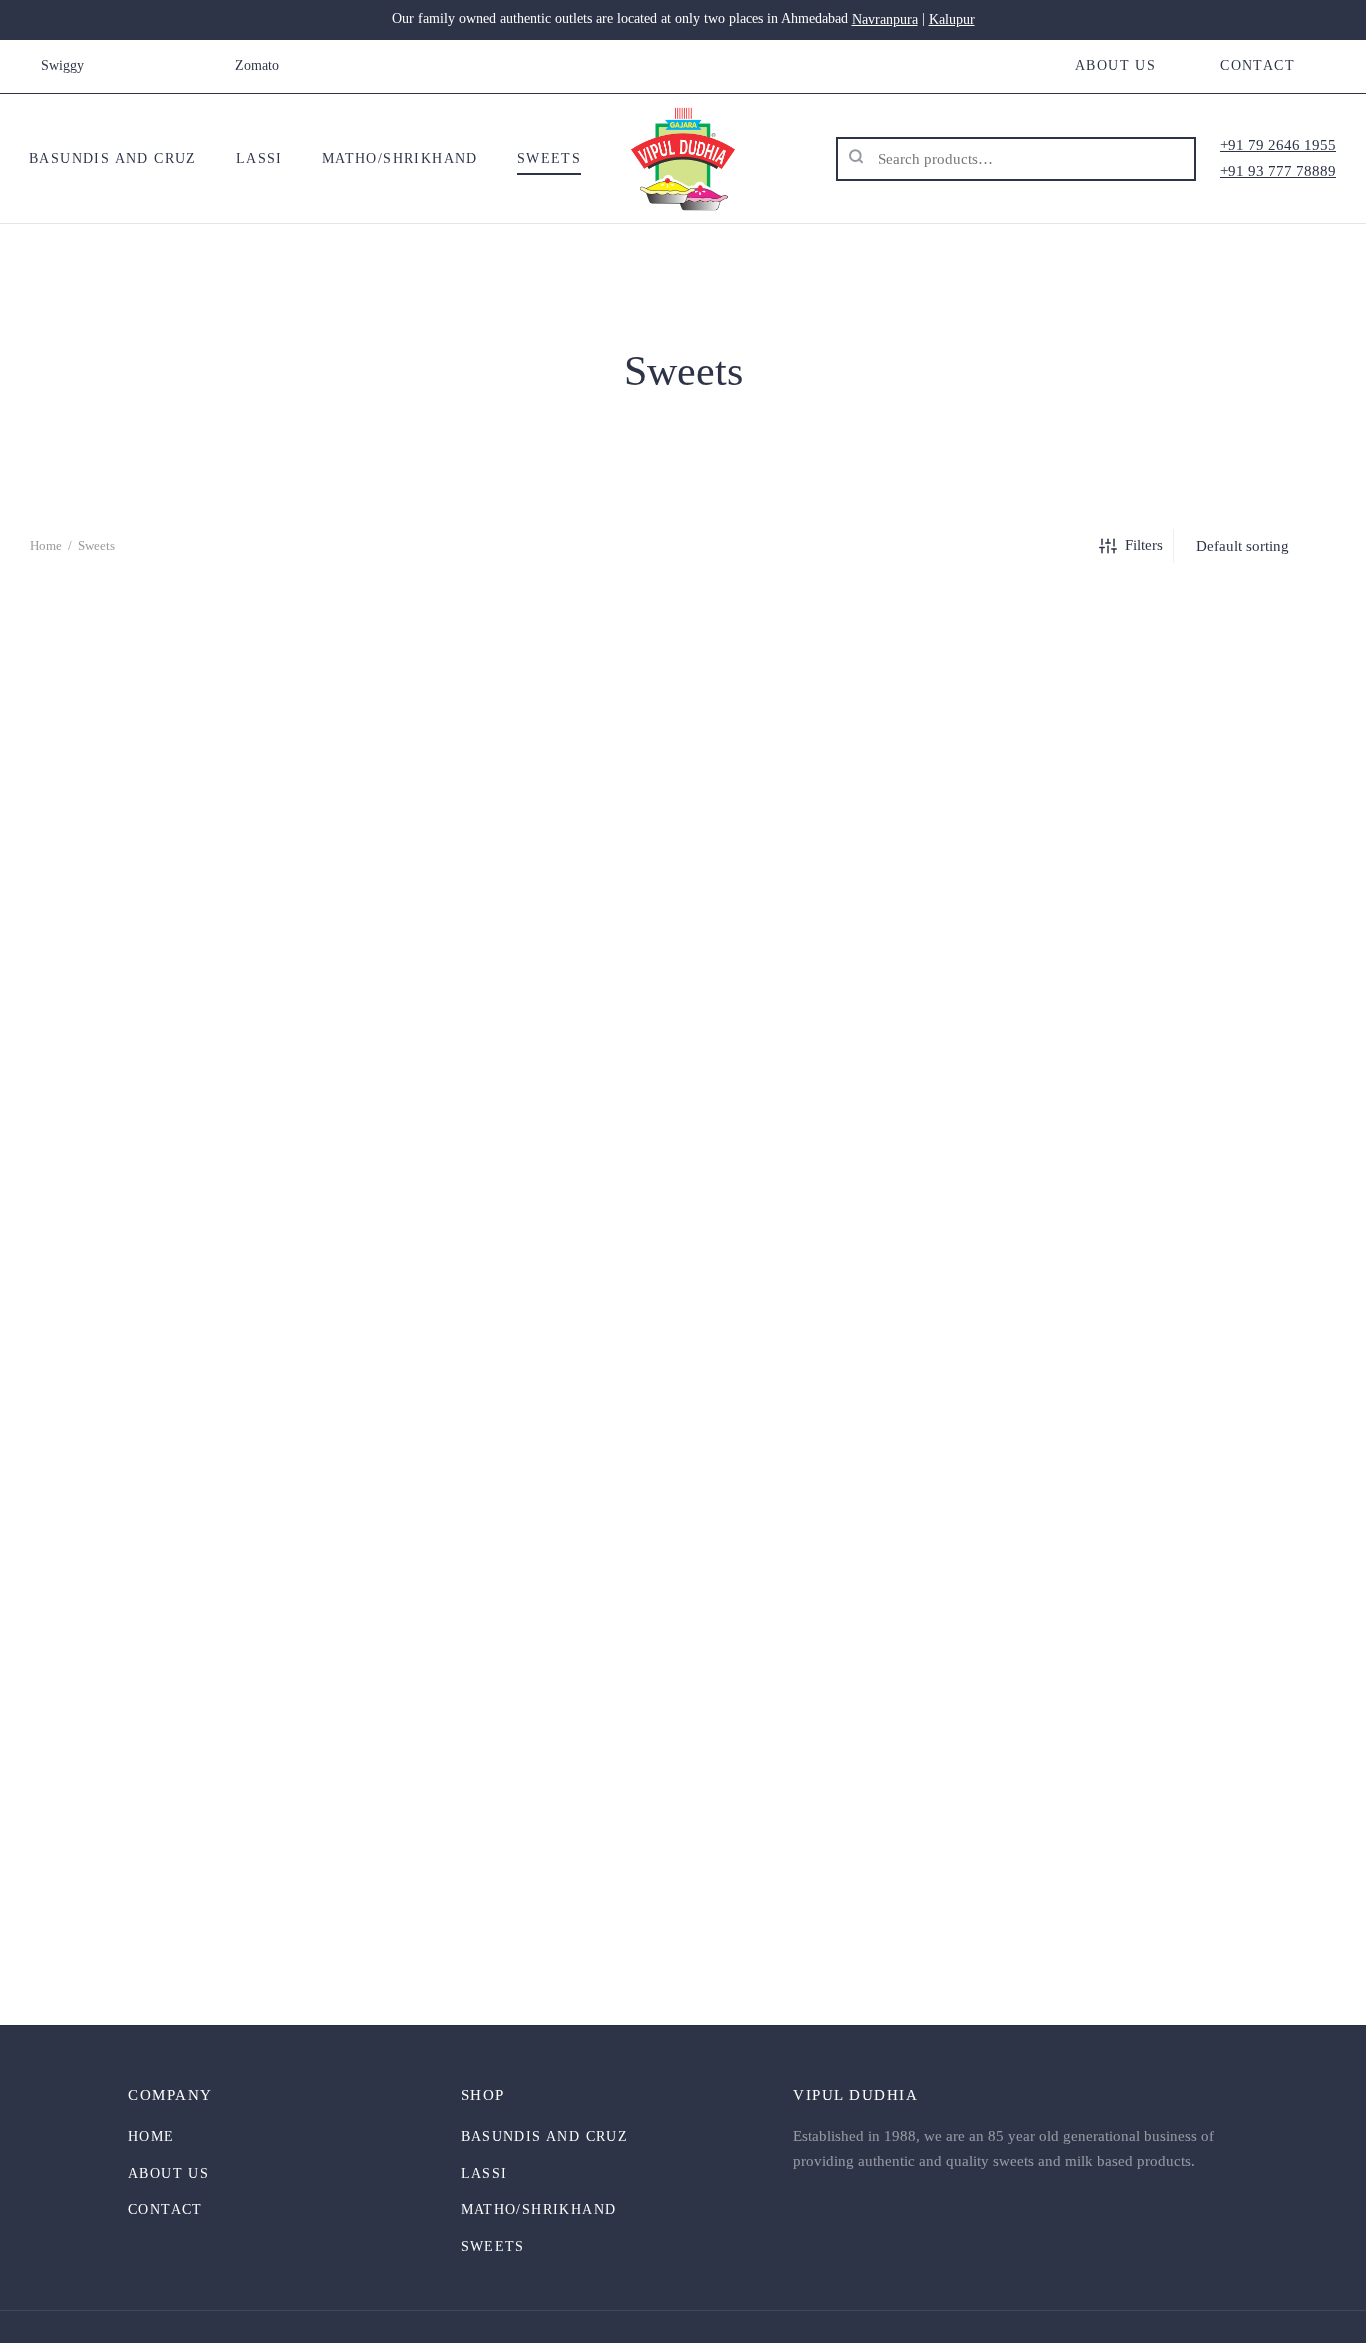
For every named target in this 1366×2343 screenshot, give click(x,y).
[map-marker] (199, 66)
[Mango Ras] (237, 1724)
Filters (1144, 545)
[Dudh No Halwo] (1128, 786)
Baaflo (238, 1010)
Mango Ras (237, 1948)
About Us (1115, 65)
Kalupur (952, 19)
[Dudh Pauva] (237, 1255)
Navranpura (885, 19)
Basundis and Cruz (113, 158)
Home (46, 545)
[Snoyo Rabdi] (1128, 1724)
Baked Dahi (683, 1010)
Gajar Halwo (1128, 1479)
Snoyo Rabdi (1128, 1948)
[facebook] (119, 66)
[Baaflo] (237, 786)
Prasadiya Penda (683, 1948)
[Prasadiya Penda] (682, 1724)
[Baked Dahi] (682, 786)
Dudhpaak (683, 1479)
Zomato (257, 65)
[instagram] (159, 66)
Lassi (259, 158)
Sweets (549, 158)
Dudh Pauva (237, 1479)
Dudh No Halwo (1128, 1010)
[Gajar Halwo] (1128, 1255)
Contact (1257, 65)
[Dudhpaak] (682, 1255)
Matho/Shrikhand (400, 158)
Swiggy (62, 65)
